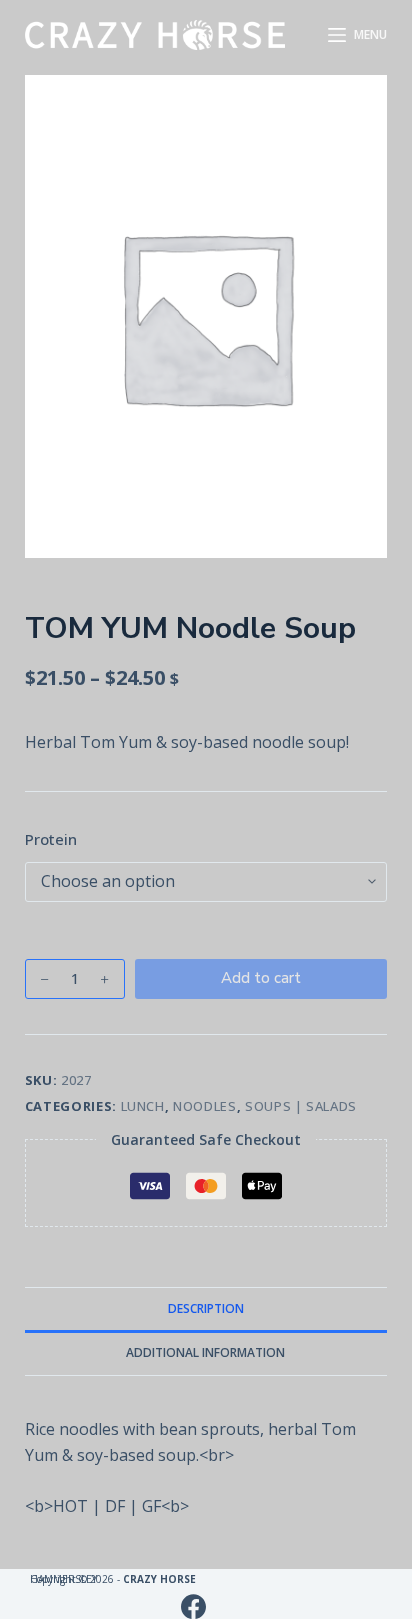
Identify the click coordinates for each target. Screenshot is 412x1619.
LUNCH (143, 1106)
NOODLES (205, 1106)
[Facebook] (193, 1606)
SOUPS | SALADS (301, 1106)
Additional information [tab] (205, 1352)
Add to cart (261, 978)
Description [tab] (206, 1308)
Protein (51, 839)
